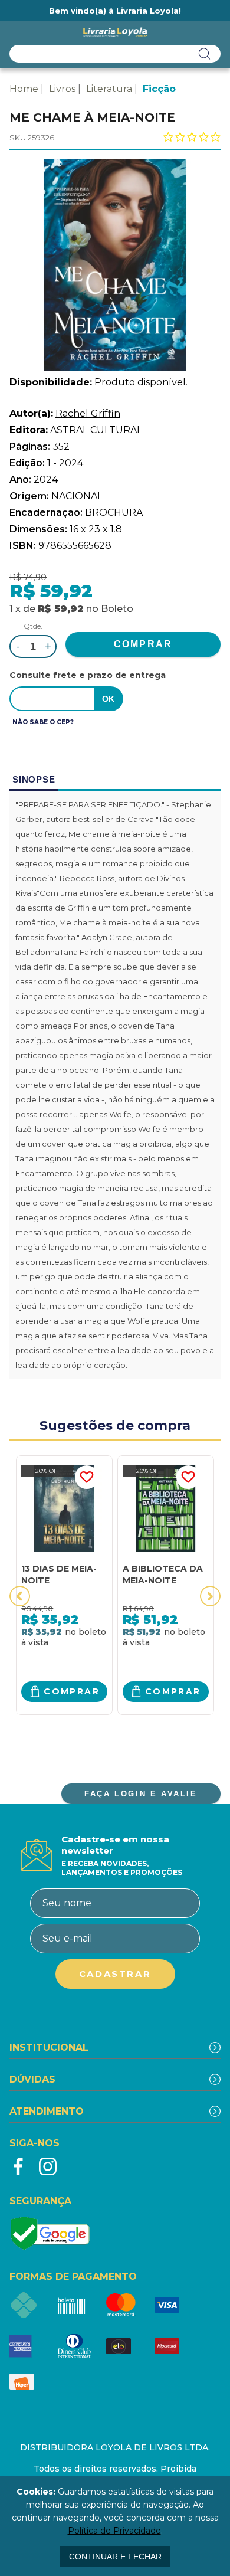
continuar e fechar (115, 2557)
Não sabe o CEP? (43, 722)
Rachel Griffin (88, 413)
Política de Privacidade (114, 2531)
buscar (205, 54)
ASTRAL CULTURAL (96, 430)
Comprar (72, 1691)
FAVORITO (87, 1477)
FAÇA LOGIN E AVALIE (141, 1794)
